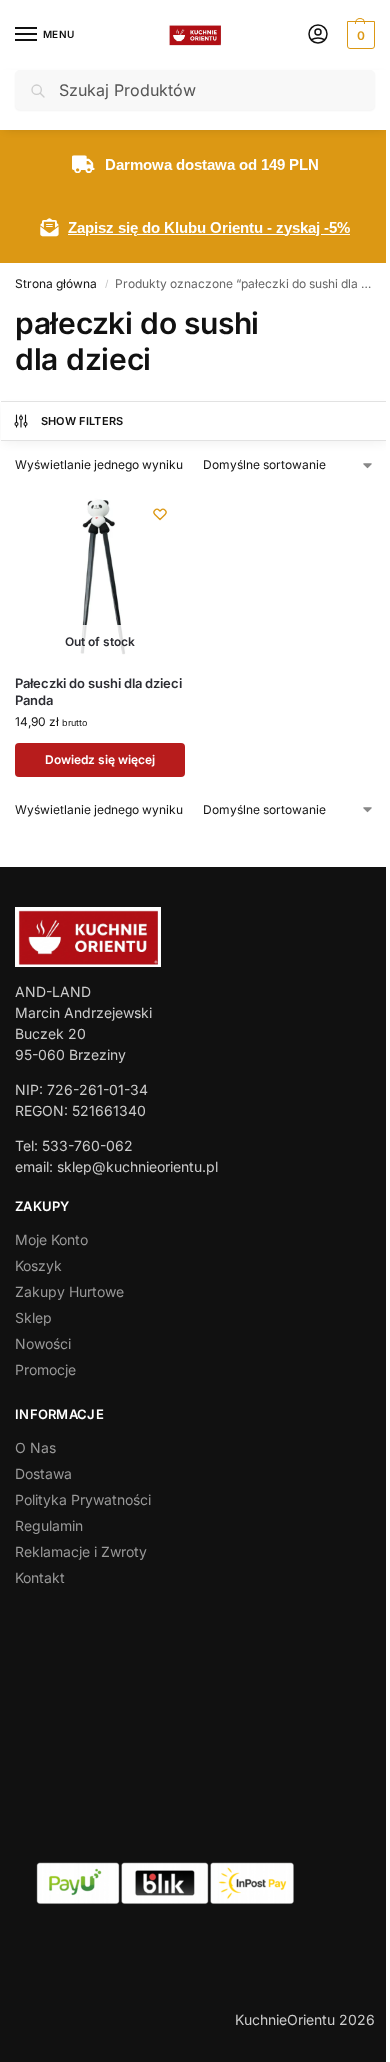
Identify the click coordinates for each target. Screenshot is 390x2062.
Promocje (45, 1369)
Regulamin (49, 1525)
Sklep (33, 1317)
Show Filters (82, 421)
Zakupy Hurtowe (69, 1291)
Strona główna (56, 283)
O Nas (35, 1447)
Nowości (43, 1343)
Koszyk (38, 1265)
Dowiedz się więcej (100, 759)
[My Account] (318, 35)
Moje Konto (51, 1239)
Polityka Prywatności (83, 1499)
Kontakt (40, 1577)
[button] (358, 35)
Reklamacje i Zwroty (81, 1551)
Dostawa (43, 1473)
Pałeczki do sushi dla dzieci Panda (98, 691)
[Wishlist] (160, 514)
